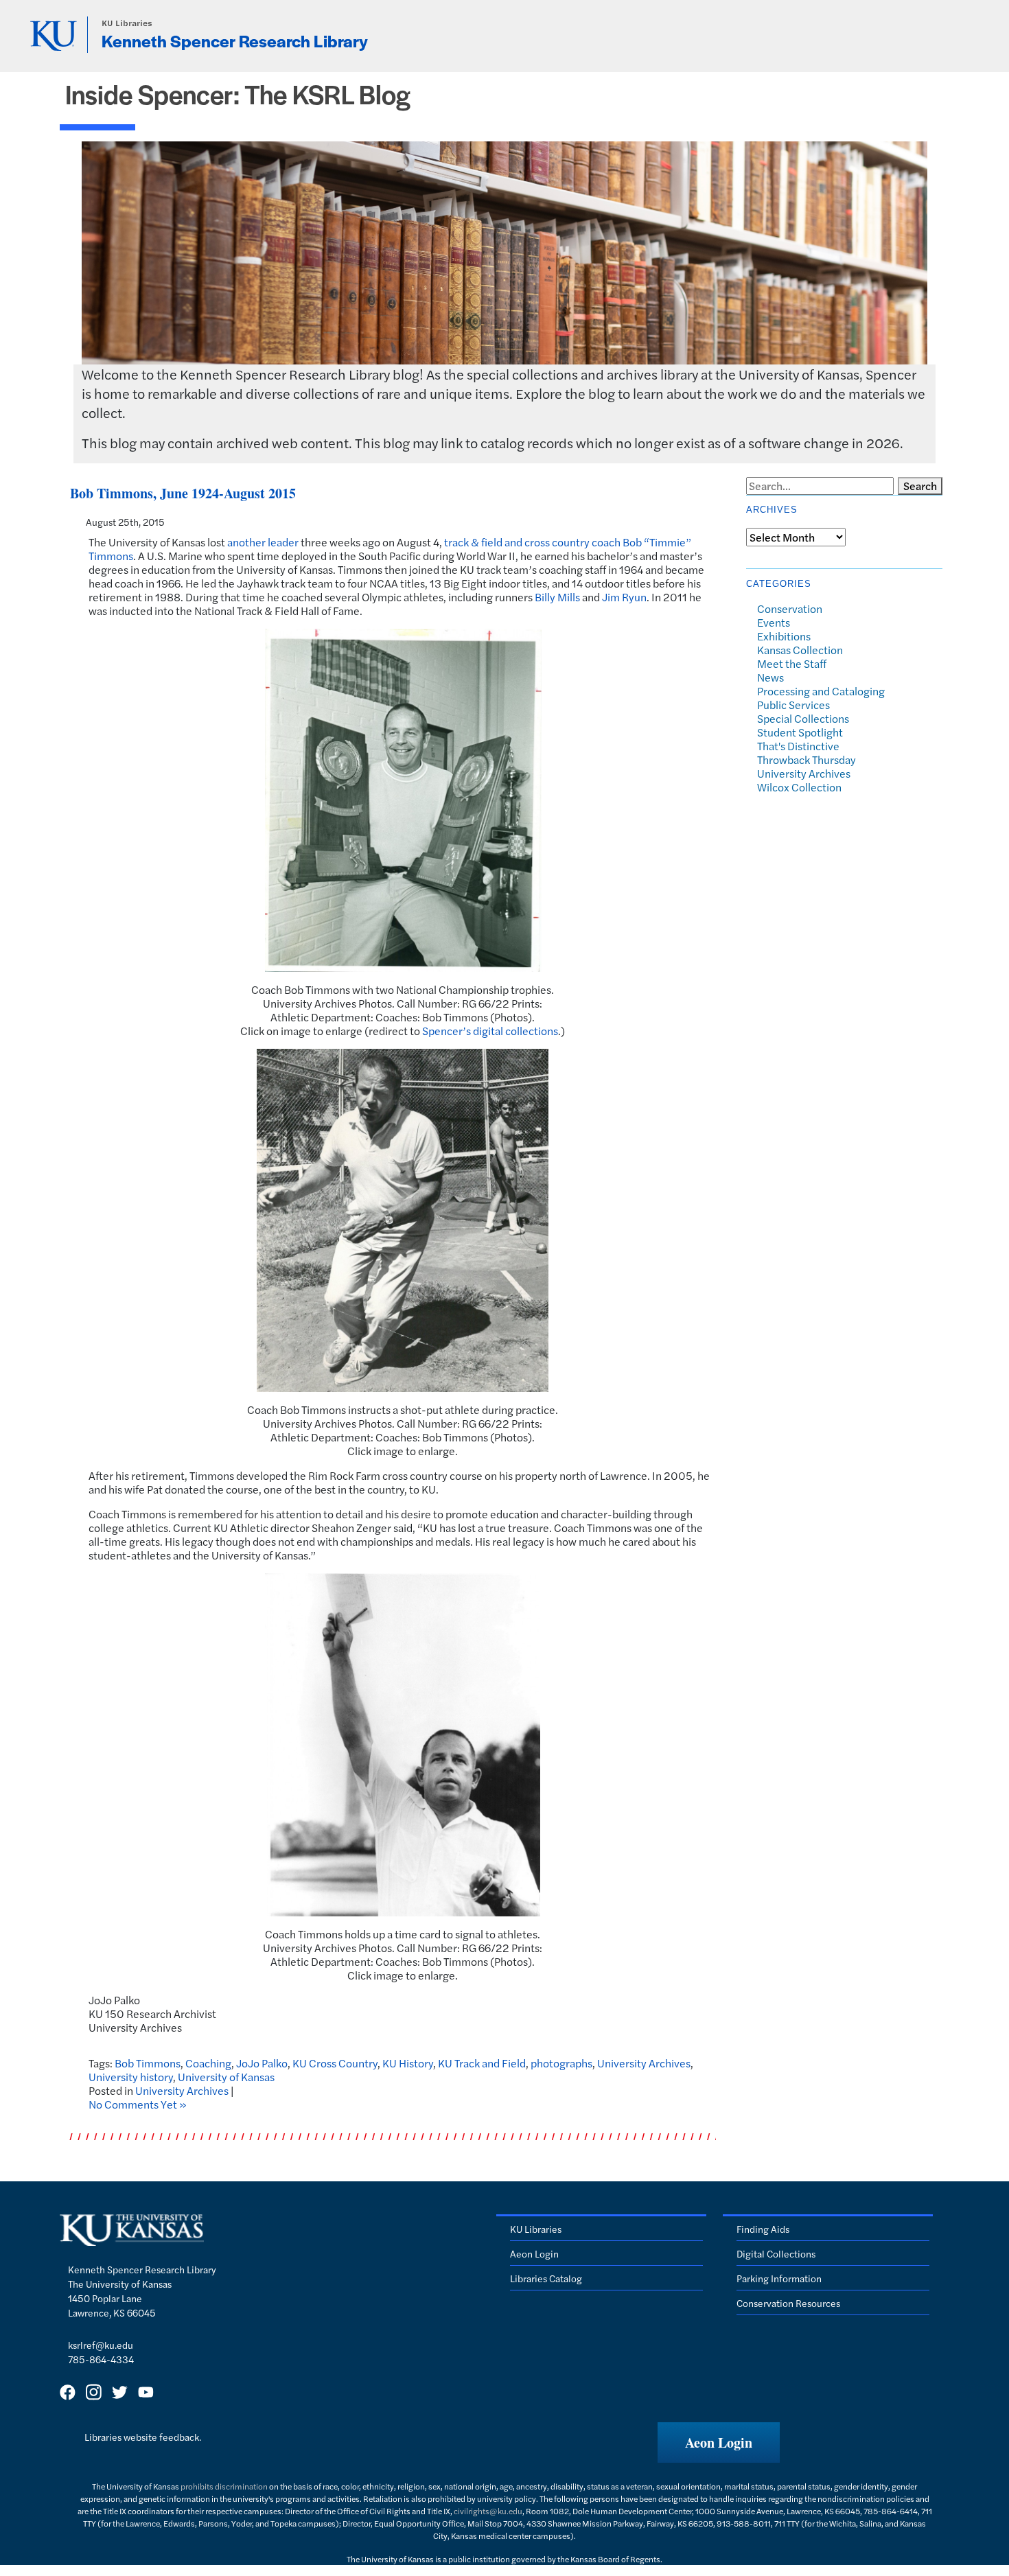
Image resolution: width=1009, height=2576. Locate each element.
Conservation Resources (788, 2303)
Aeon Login (534, 2253)
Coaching (208, 2063)
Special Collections (803, 718)
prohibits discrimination (224, 2486)
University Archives (644, 2063)
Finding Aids (763, 2229)
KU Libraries (127, 23)
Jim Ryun (624, 597)
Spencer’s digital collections (490, 1031)
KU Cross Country (335, 2063)
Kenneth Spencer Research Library (235, 40)
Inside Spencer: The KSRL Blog (238, 94)
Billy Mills (557, 597)
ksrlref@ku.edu (101, 2345)
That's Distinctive (798, 746)
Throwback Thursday (807, 759)
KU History (408, 2063)
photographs (561, 2063)
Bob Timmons (148, 2063)
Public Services (793, 705)
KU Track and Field (482, 2063)
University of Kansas (226, 2077)
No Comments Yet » (138, 2104)
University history (131, 2077)
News (770, 677)
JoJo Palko (262, 2063)
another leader (263, 542)
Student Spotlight (800, 732)
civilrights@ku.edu (488, 2511)
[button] (719, 2442)
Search (920, 486)
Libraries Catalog (546, 2278)
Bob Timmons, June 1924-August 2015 (183, 493)
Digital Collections (776, 2253)
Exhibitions (784, 636)
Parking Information (779, 2278)
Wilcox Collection (799, 787)
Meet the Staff (792, 663)
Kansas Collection (800, 650)
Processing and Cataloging (821, 691)
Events (774, 622)
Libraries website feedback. (143, 2437)
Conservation (790, 608)
